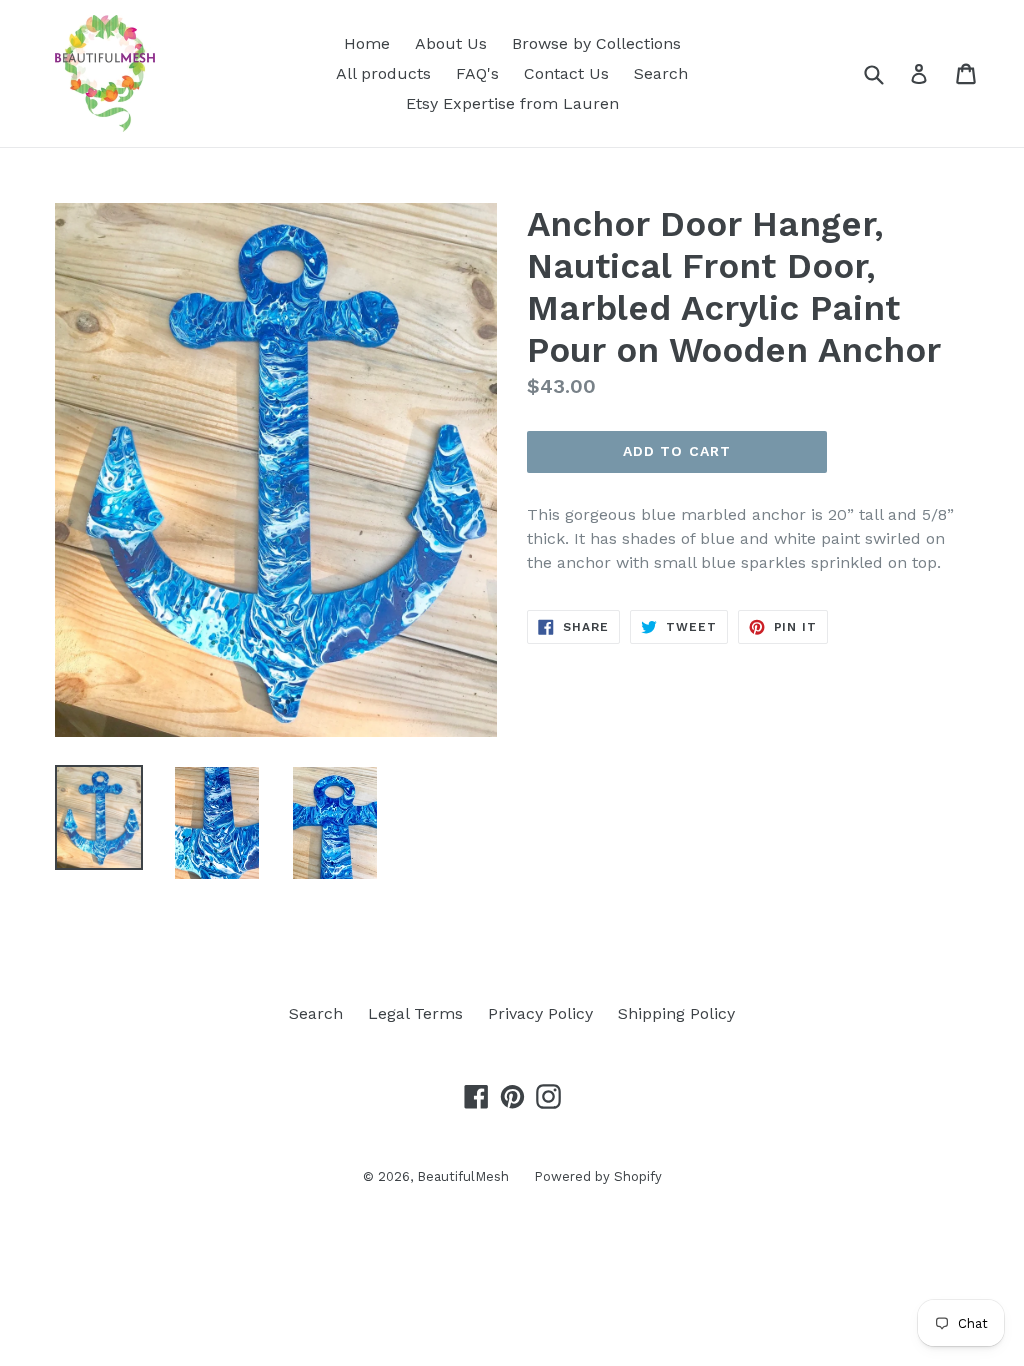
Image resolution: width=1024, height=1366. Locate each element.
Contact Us (566, 73)
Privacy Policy (540, 1013)
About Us (451, 43)
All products (383, 73)
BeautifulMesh (463, 1176)
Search (661, 73)
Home (367, 43)
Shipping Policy (676, 1013)
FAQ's (477, 73)
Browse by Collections (596, 43)
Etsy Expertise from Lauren (512, 103)
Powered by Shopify (598, 1176)
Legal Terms (415, 1013)
